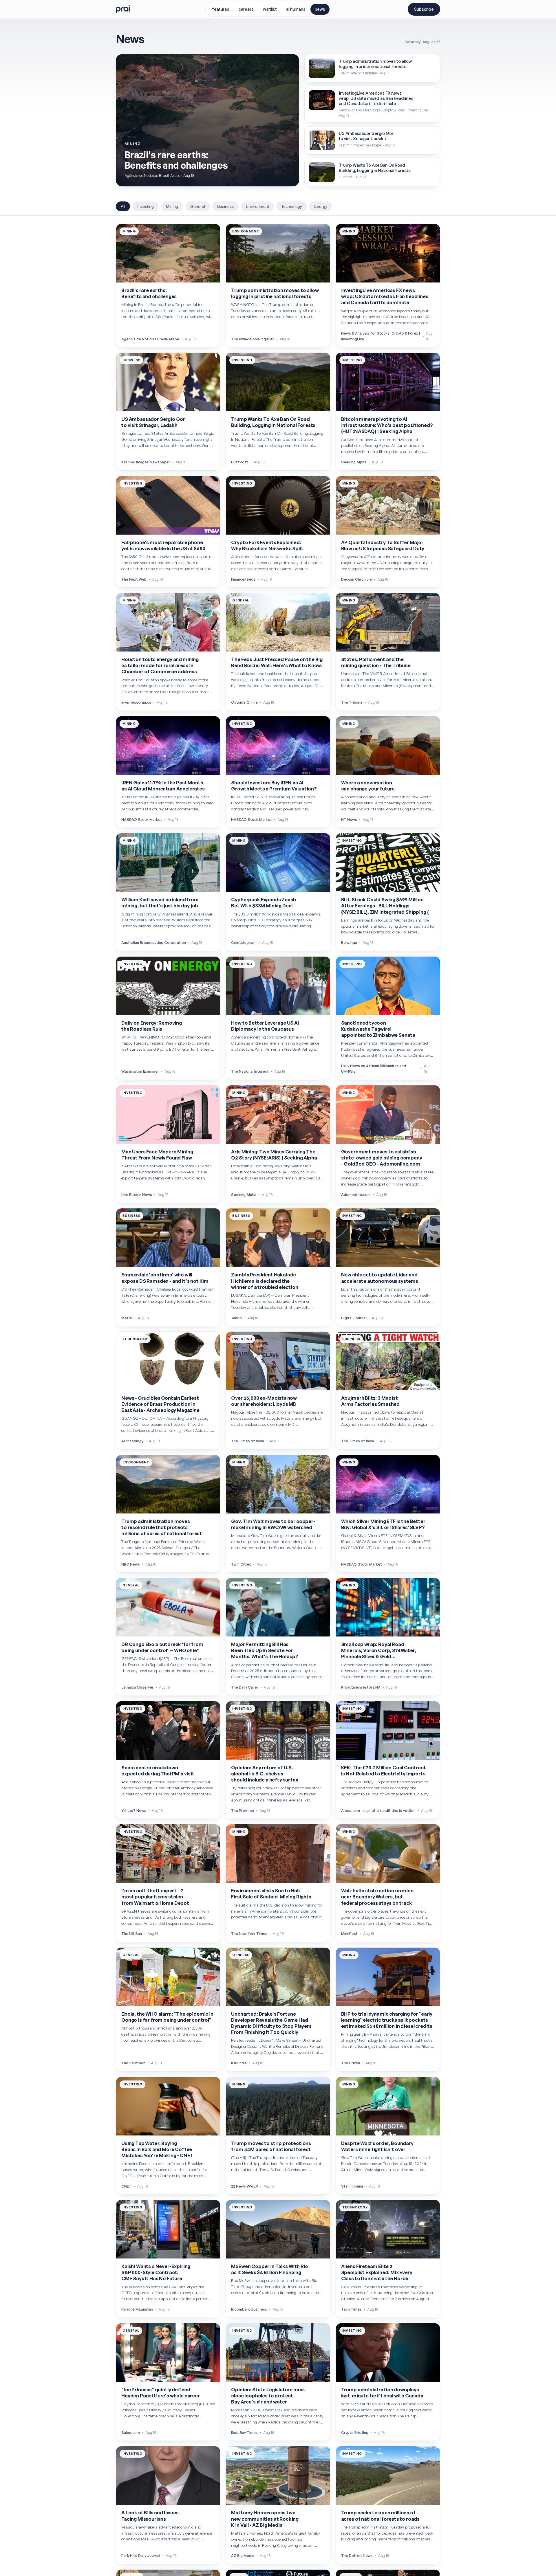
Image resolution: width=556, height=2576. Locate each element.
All (123, 206)
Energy (321, 206)
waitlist (270, 9)
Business (225, 206)
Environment (257, 206)
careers (246, 9)
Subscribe (424, 9)
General (198, 206)
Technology (292, 206)
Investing (146, 206)
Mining (172, 206)
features (221, 9)
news (320, 9)
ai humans (296, 9)
